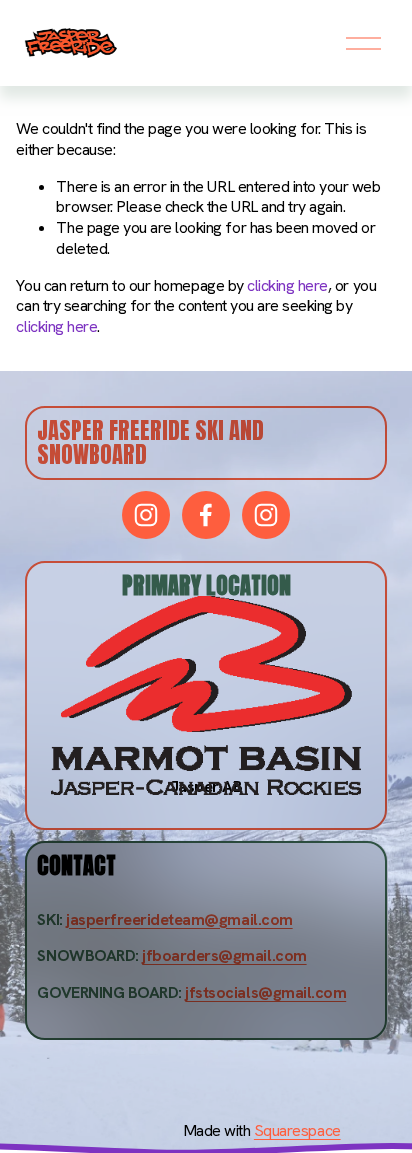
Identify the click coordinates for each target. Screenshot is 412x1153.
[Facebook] (206, 515)
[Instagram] (146, 515)
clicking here (287, 285)
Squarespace (297, 1131)
